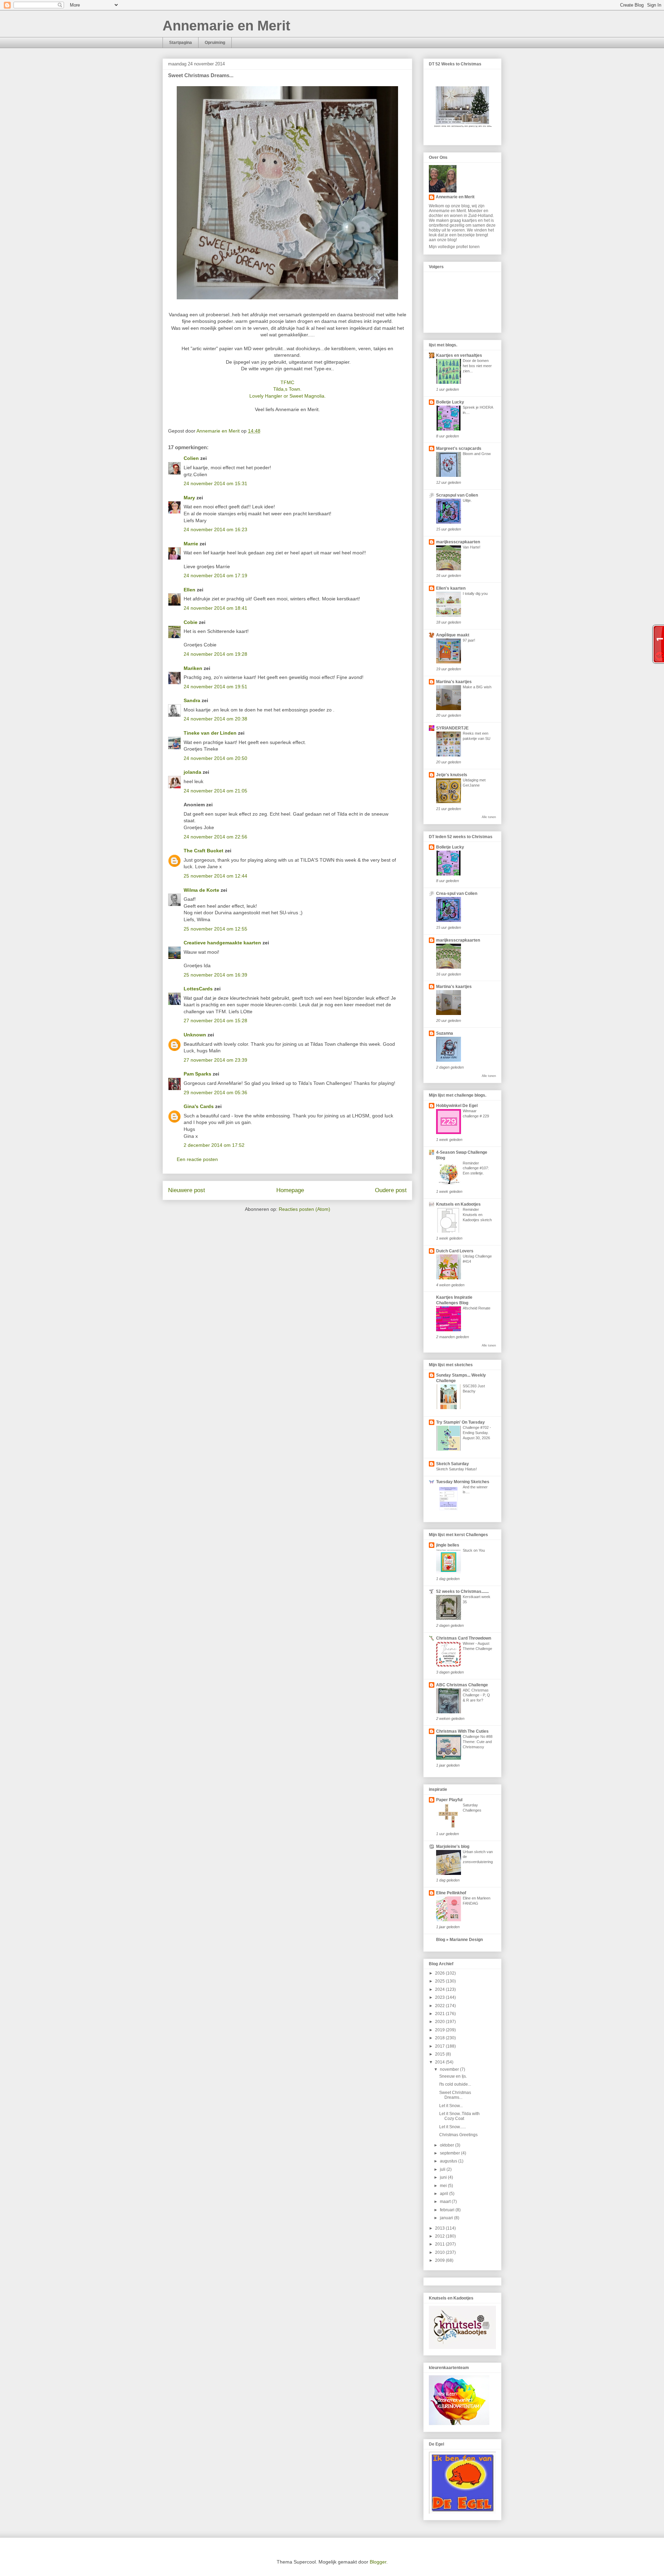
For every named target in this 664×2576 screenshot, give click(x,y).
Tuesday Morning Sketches (463, 1482)
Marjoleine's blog (453, 1847)
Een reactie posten (197, 1159)
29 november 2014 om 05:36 (215, 1092)
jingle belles (448, 1545)
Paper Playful (449, 1800)
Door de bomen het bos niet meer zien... (477, 366)
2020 (440, 2022)
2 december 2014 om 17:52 (214, 1145)
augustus (449, 2161)
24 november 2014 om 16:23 (215, 529)
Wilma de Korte (201, 890)
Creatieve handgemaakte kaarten (222, 943)
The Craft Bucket (204, 851)
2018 (440, 2038)
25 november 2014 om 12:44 (215, 876)
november (450, 2069)
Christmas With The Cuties (462, 1731)
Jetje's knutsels (452, 775)
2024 (440, 1989)
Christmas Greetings (458, 2135)
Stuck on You (474, 1550)
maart (446, 2202)
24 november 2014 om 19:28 (215, 654)
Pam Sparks (197, 1074)
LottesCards (198, 989)
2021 (440, 2014)
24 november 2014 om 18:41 (215, 608)
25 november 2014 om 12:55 (215, 929)
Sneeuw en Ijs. (453, 2076)
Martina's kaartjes (454, 682)
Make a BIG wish (477, 687)
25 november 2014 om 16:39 (215, 975)
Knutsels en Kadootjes (458, 1204)
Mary (189, 498)
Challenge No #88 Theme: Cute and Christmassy (478, 1742)
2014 (440, 2062)
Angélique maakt (453, 635)
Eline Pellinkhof (451, 1893)
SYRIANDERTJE (452, 728)
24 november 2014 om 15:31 (215, 483)
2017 (440, 2046)
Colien (191, 458)
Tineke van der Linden (210, 733)
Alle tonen (489, 817)
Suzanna (445, 1033)
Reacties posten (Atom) (305, 1209)
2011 (440, 2244)
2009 (440, 2260)
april (445, 2194)
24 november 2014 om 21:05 (215, 791)
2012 (440, 2236)
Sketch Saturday (453, 1464)
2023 (440, 1997)
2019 (440, 2030)
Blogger (378, 2562)
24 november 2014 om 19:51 (215, 687)
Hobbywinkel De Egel (457, 1106)
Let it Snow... (451, 2106)
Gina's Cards (199, 1106)
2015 (440, 2054)
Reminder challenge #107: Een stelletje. (476, 1168)
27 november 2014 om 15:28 (215, 1021)
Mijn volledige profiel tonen (454, 247)
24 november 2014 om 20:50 (215, 758)
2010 (440, 2252)
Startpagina (181, 43)
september (450, 2153)
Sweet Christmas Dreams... (455, 2095)
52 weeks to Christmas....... (462, 1591)
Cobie (191, 622)
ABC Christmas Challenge (462, 1685)
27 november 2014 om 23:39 (215, 1060)
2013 (440, 2228)
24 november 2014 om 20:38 (215, 719)
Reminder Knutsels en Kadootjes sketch (477, 1215)
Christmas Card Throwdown (464, 1638)
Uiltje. (467, 500)
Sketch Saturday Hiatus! (456, 1469)
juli (443, 2169)
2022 (440, 2006)
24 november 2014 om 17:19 (215, 575)
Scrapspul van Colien (457, 495)
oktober (448, 2145)
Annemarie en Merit (226, 26)
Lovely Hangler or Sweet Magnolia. (288, 396)
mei (444, 2186)
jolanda (192, 772)
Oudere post (391, 1190)
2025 (440, 1981)
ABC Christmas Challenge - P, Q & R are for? (476, 1695)
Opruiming (215, 43)
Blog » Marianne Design (459, 1940)
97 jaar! (469, 640)
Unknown (195, 1035)
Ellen (190, 590)
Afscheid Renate (477, 1308)
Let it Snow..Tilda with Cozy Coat (459, 2116)
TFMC (287, 382)
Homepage (290, 1190)
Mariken (193, 668)
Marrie (191, 544)
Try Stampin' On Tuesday (460, 1422)
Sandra (192, 700)
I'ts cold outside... (455, 2084)
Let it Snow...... (453, 2127)
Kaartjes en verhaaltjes (459, 355)
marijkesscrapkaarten (458, 542)
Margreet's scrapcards (459, 448)
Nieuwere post (187, 1190)
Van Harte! (472, 547)
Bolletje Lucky (450, 402)
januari (447, 2218)
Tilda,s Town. (287, 389)
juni (444, 2177)
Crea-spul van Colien (457, 894)
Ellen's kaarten (451, 588)
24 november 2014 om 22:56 (215, 837)
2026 (440, 1973)
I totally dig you (475, 593)
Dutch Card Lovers (455, 1251)
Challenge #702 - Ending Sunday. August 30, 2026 (477, 1433)
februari (448, 2210)
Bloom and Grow (477, 454)
